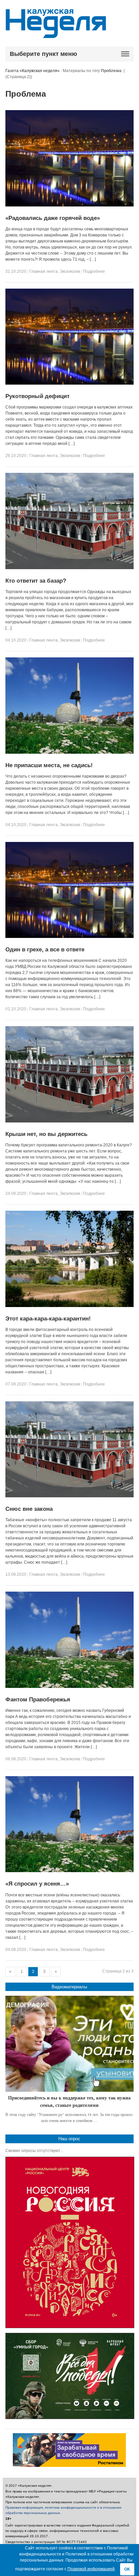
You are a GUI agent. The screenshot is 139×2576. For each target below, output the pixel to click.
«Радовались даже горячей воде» (53, 218)
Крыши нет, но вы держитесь (46, 1134)
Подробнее (94, 271)
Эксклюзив (70, 271)
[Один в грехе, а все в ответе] (70, 937)
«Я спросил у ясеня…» (37, 1884)
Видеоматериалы (69, 1987)
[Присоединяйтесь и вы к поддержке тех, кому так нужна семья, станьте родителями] (70, 2044)
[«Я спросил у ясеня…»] (70, 1871)
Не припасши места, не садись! (49, 765)
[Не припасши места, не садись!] (70, 752)
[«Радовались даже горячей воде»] (70, 205)
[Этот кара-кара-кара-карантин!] (70, 1306)
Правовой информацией (91, 2569)
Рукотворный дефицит (37, 396)
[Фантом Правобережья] (70, 1687)
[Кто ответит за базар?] (70, 568)
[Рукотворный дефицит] (70, 383)
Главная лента (44, 271)
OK (127, 2569)
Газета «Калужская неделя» (33, 71)
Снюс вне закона (29, 1509)
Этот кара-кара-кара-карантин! (48, 1319)
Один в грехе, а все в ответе (45, 950)
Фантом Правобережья (38, 1700)
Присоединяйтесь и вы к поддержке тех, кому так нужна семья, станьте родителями (69, 2101)
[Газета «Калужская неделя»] (56, 34)
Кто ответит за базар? (36, 581)
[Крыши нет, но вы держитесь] (70, 1121)
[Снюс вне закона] (70, 1496)
